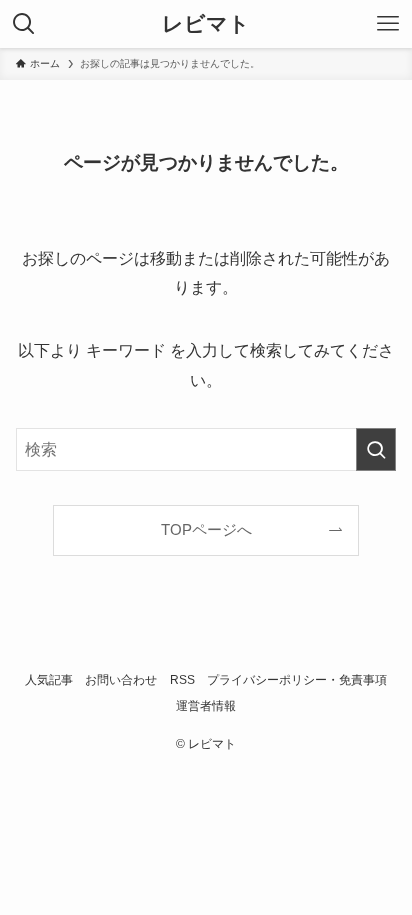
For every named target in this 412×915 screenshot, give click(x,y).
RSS (182, 680)
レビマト (206, 24)
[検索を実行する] (376, 449)
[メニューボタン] (388, 24)
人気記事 (49, 680)
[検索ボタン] (24, 24)
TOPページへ (206, 530)
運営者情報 (206, 706)
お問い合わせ (121, 680)
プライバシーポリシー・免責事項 (297, 680)
